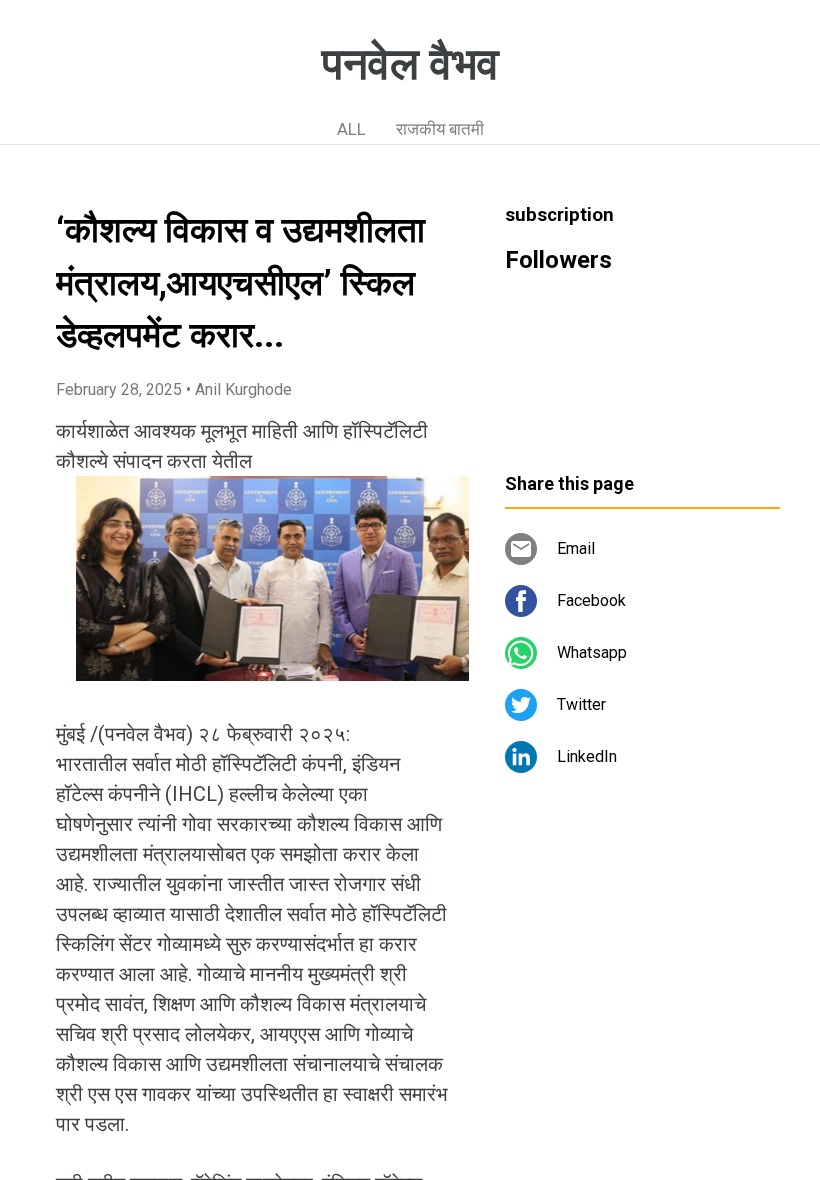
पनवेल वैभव (410, 64)
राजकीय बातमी (440, 129)
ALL (351, 129)
